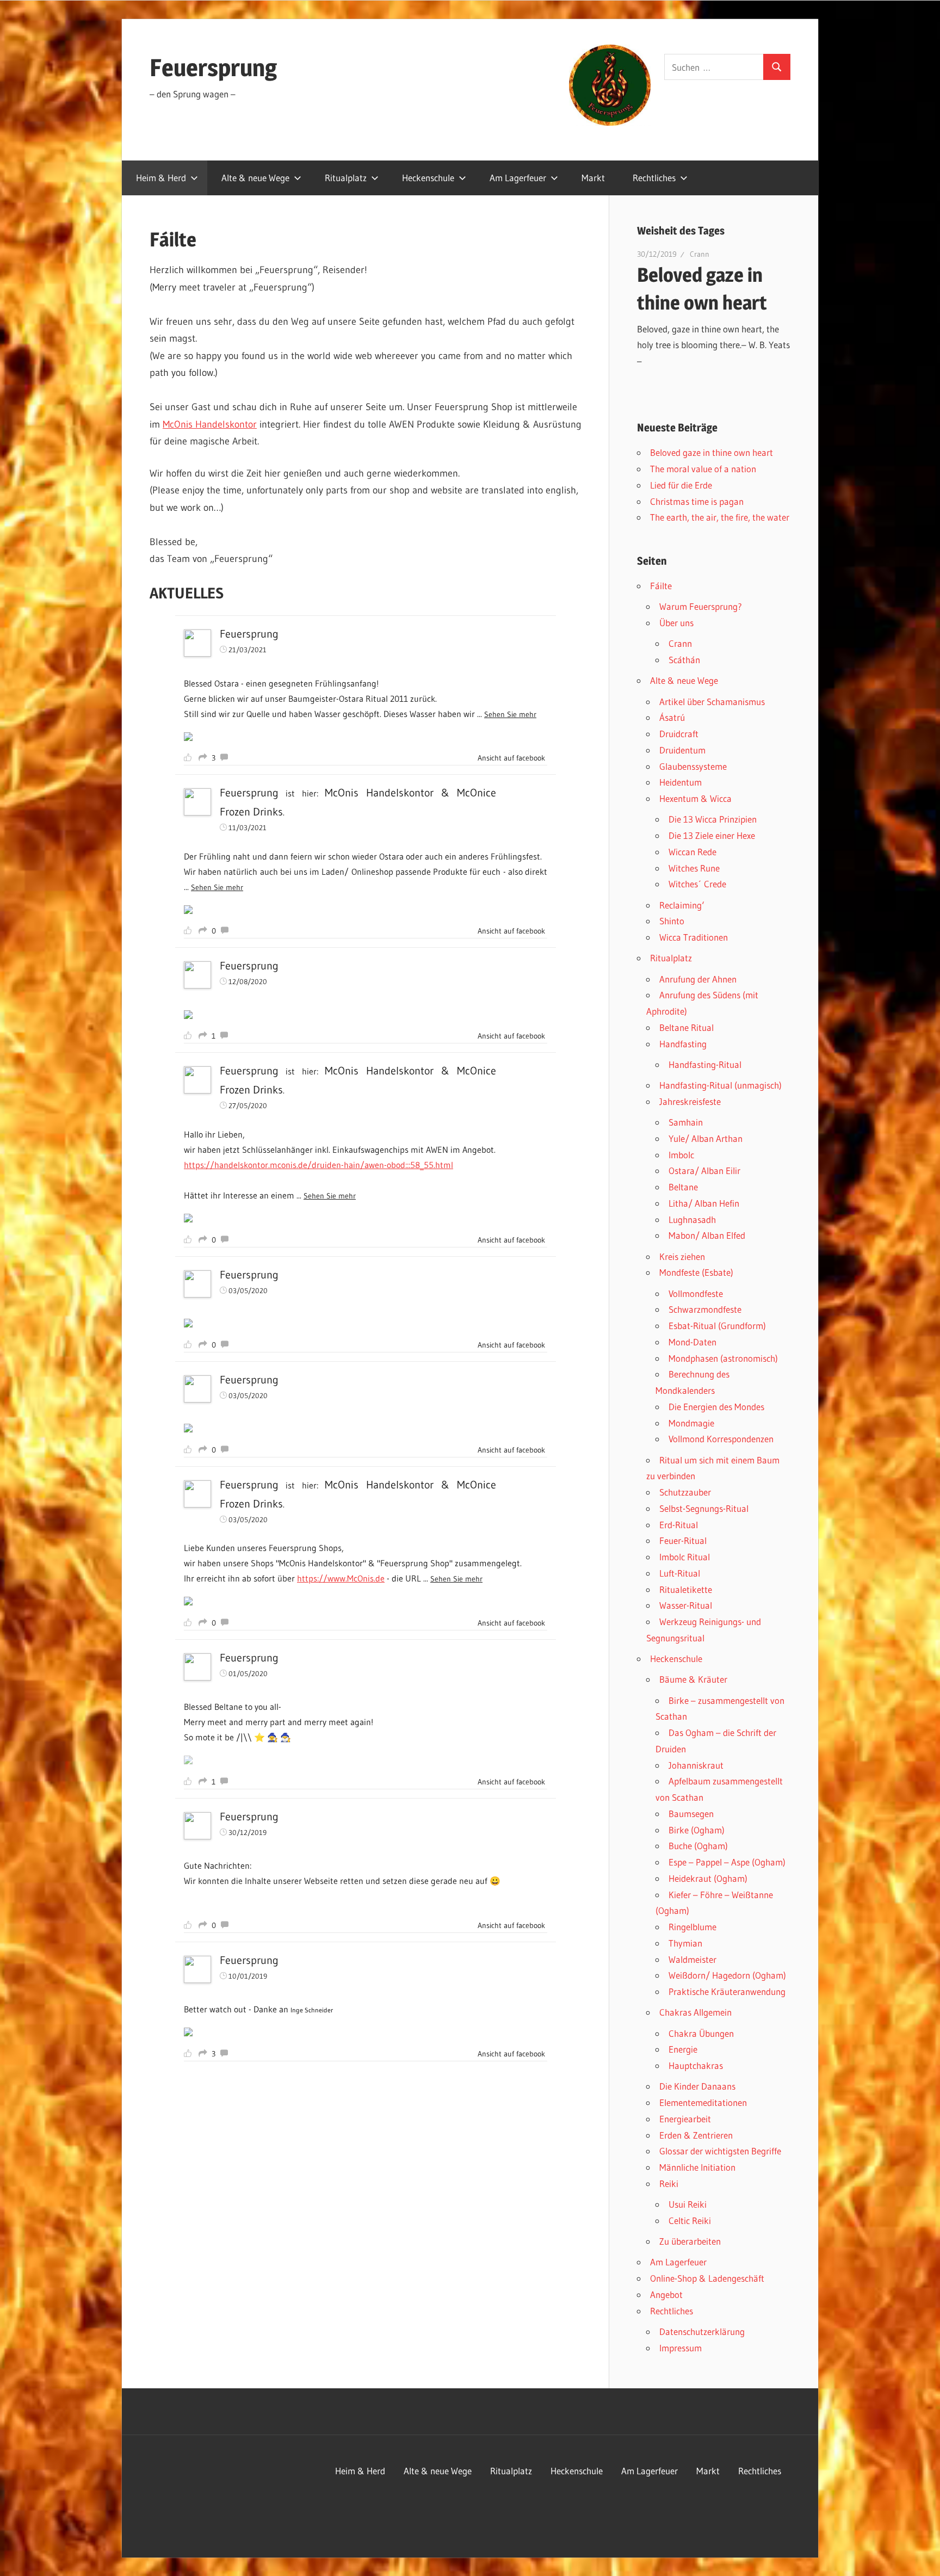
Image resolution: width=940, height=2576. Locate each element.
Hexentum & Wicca (695, 798)
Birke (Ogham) (697, 1830)
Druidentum (682, 750)
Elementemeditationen (703, 2102)
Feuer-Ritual (683, 1540)
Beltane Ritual (687, 1027)
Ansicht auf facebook (511, 758)
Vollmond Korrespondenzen (721, 1439)
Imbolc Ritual (685, 1557)
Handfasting (683, 1044)
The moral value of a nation (703, 469)
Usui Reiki (688, 2204)
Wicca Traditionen (694, 937)
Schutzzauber (685, 1492)
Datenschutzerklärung (702, 2331)
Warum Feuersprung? (701, 606)
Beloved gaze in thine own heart (712, 452)
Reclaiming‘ (682, 905)
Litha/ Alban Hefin (704, 1203)
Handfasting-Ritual (705, 1064)
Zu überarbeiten (690, 2241)
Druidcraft (679, 734)
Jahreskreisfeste (690, 1101)
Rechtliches (654, 178)
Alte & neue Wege (255, 178)
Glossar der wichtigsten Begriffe (720, 2151)
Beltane (683, 1187)
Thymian (685, 1943)
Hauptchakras (696, 2065)
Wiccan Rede (692, 852)
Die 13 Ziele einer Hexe (712, 835)
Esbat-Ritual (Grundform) (717, 1326)
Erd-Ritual (679, 1525)
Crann (700, 254)
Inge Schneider (312, 2010)
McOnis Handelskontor (210, 424)
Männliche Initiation (697, 2167)
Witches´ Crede (697, 884)
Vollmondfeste (696, 1293)
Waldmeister (692, 1959)
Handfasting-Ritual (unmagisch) (721, 1085)
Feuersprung (213, 67)
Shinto (672, 921)
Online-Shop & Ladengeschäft (707, 2278)
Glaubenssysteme (693, 766)
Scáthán (684, 660)
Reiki (669, 2183)
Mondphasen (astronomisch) (723, 1358)
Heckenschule (428, 178)
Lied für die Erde (681, 485)
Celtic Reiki (690, 2220)
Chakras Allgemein (695, 2012)
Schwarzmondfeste (705, 1309)
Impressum (681, 2348)
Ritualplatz (346, 178)
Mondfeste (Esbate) (696, 1272)
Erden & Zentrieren (696, 2135)
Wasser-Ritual (686, 1605)
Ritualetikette (686, 1589)
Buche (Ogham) (698, 1846)
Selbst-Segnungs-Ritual (704, 1508)
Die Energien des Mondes (716, 1407)
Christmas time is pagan (697, 501)
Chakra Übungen (701, 2033)
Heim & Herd (161, 178)
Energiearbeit (685, 2119)
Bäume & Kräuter (693, 1679)
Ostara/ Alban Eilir (704, 1170)
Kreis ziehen (682, 1256)
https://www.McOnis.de (341, 1578)
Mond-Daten (692, 1342)
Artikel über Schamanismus (712, 702)
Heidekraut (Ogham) (708, 1878)
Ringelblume (692, 1927)
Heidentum (681, 782)
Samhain (686, 1122)
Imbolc (681, 1155)
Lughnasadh (692, 1219)
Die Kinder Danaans (697, 2086)
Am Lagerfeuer (518, 178)
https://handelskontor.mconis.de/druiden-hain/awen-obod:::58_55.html (319, 1165)
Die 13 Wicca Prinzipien (713, 819)
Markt (593, 178)
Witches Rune (694, 868)
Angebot (666, 2294)
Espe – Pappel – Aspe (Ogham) (727, 1862)
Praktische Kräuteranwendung (727, 1991)
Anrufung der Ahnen (698, 979)
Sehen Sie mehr (510, 714)
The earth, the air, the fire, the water (720, 517)
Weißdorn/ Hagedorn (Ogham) (727, 1975)
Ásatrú (672, 717)
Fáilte (661, 586)
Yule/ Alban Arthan (706, 1138)
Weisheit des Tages (681, 231)
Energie (683, 2049)
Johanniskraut (696, 1765)
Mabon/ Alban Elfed (707, 1235)
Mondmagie (691, 1423)
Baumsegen (691, 1814)
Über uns (676, 623)
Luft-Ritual (680, 1573)
